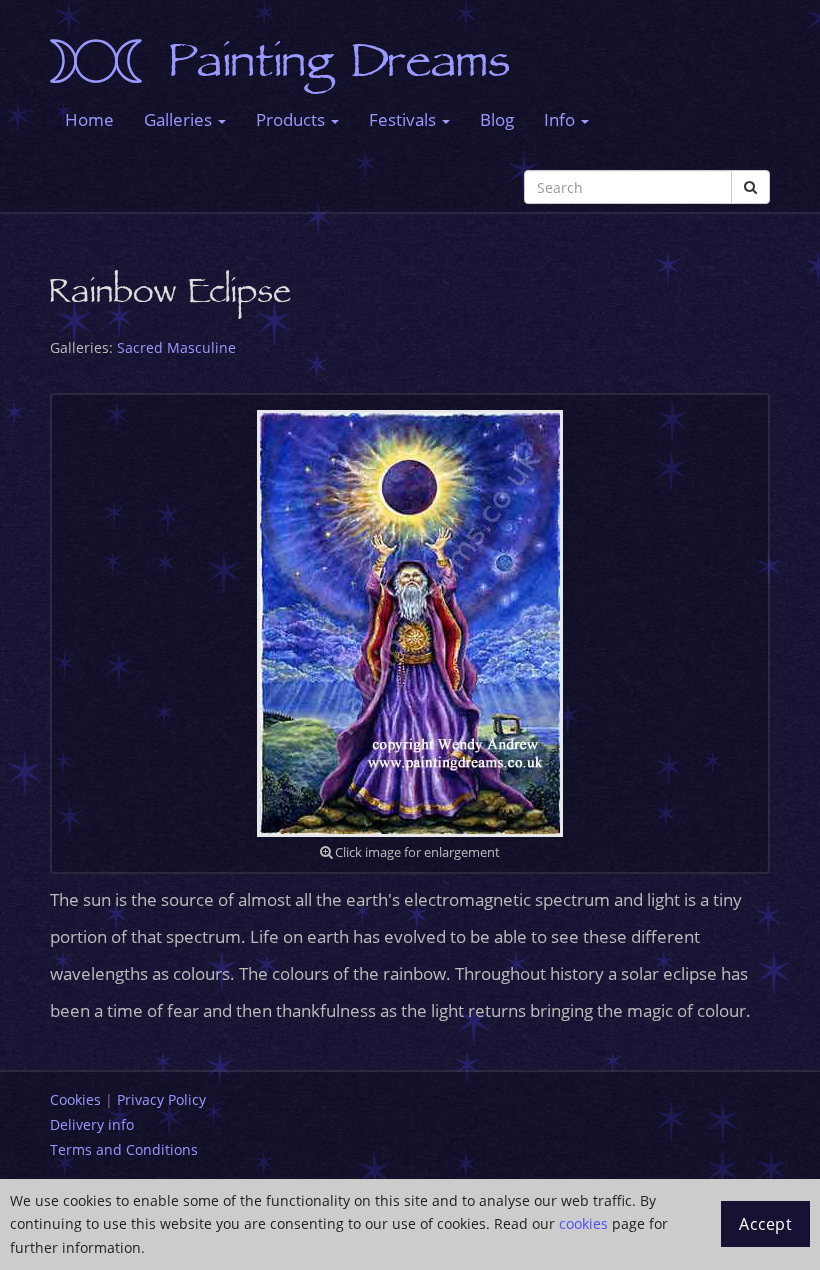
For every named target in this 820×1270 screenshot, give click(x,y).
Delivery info (92, 1124)
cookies (583, 1223)
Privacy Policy (161, 1099)
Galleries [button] (180, 119)
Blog (497, 119)
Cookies (75, 1099)
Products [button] (292, 119)
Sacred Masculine (176, 347)
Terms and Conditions (124, 1149)
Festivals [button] (404, 119)
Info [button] (561, 119)
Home (89, 119)
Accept (765, 1224)
